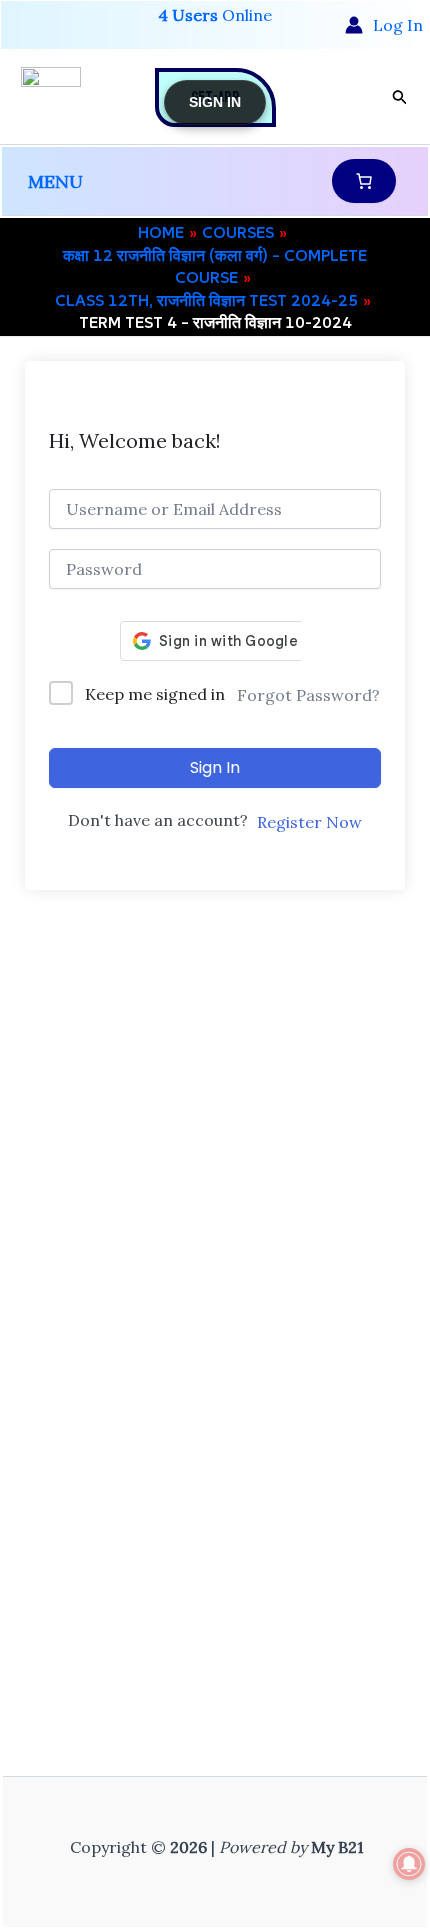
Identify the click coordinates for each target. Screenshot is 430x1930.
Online (215, 15)
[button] (400, 97)
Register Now (309, 822)
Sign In (215, 767)
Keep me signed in (155, 694)
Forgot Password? (308, 695)
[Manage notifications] (409, 1864)
